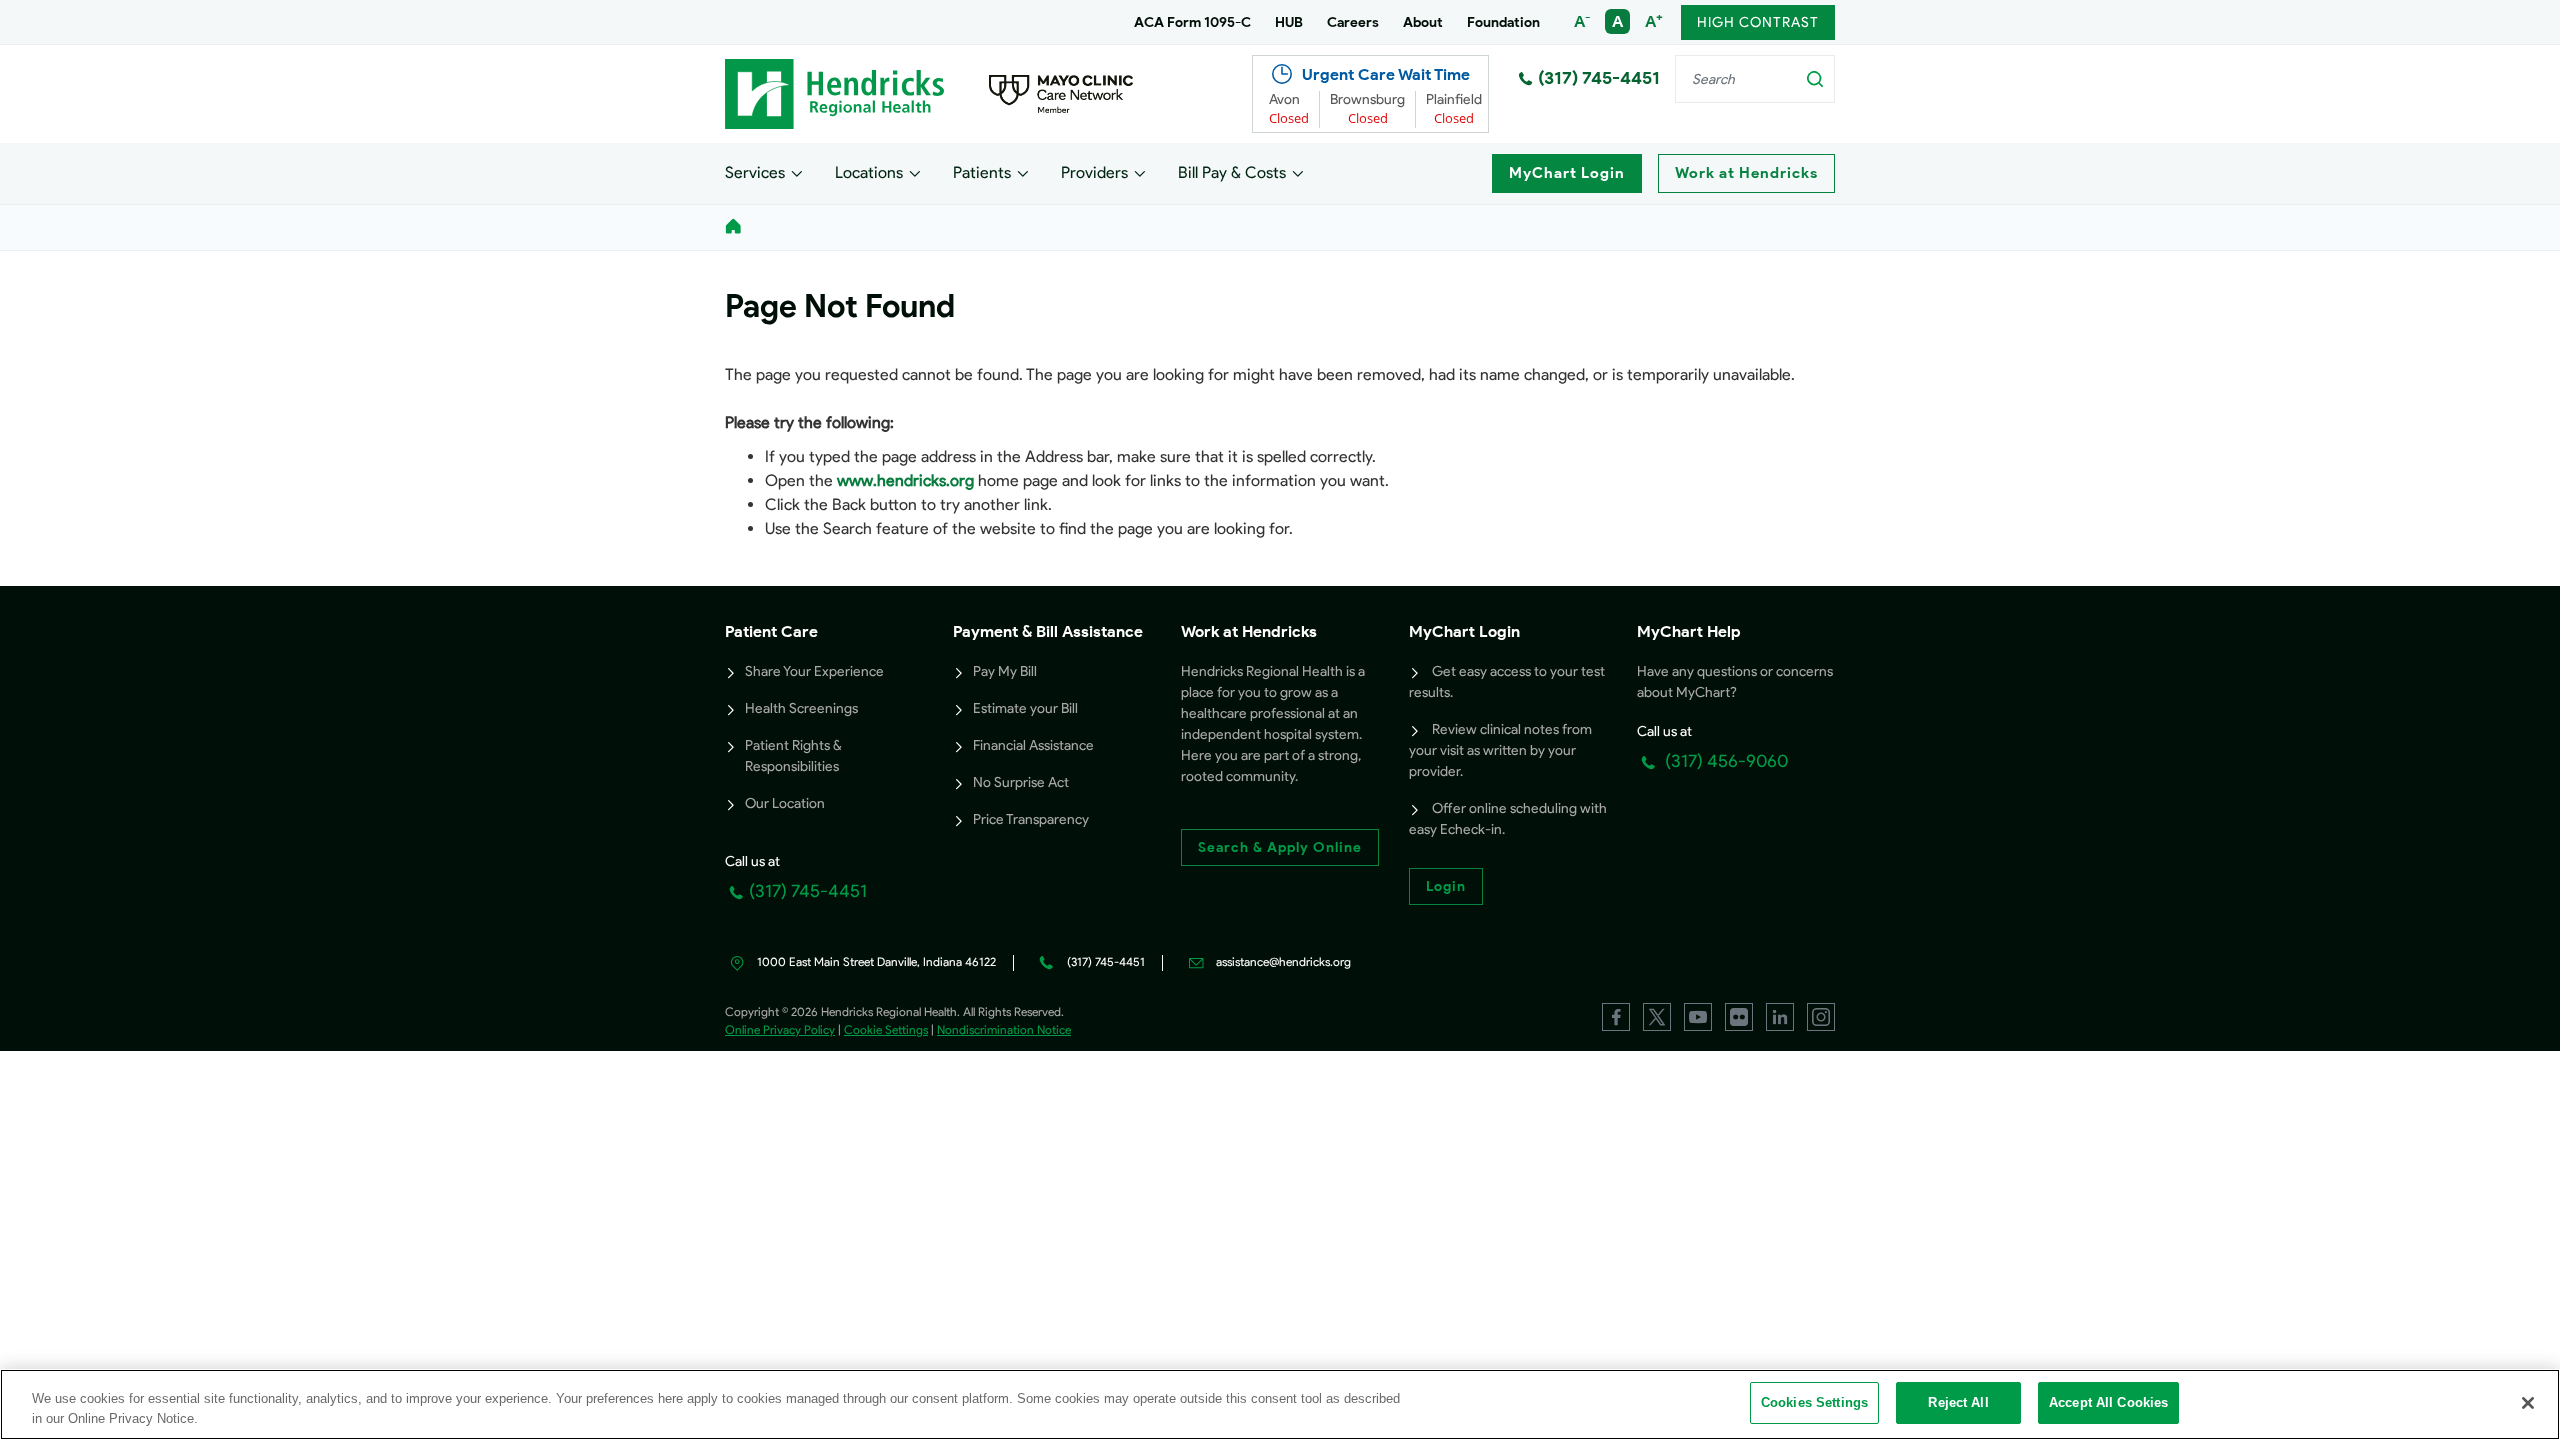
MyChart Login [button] (1464, 631)
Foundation (1503, 22)
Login (1446, 886)
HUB (1289, 22)
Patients (982, 172)
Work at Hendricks (1746, 173)
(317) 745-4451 (1599, 78)
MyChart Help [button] (1689, 631)
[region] (1280, 1404)
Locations (869, 172)
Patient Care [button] (771, 631)
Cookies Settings (1814, 1402)
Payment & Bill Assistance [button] (1048, 631)
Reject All (1958, 1402)
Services (755, 172)
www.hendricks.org (905, 480)
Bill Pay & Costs (1232, 172)
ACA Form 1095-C (1192, 22)
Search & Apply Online (1280, 847)
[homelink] (733, 227)
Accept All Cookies (2108, 1402)
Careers (1353, 22)
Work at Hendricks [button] (1249, 631)
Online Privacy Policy (780, 1029)
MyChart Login (1567, 173)
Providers (1094, 172)
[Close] (2528, 1403)
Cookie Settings (886, 1029)
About (1423, 22)
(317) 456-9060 (1724, 761)
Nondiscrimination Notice (1004, 1029)
